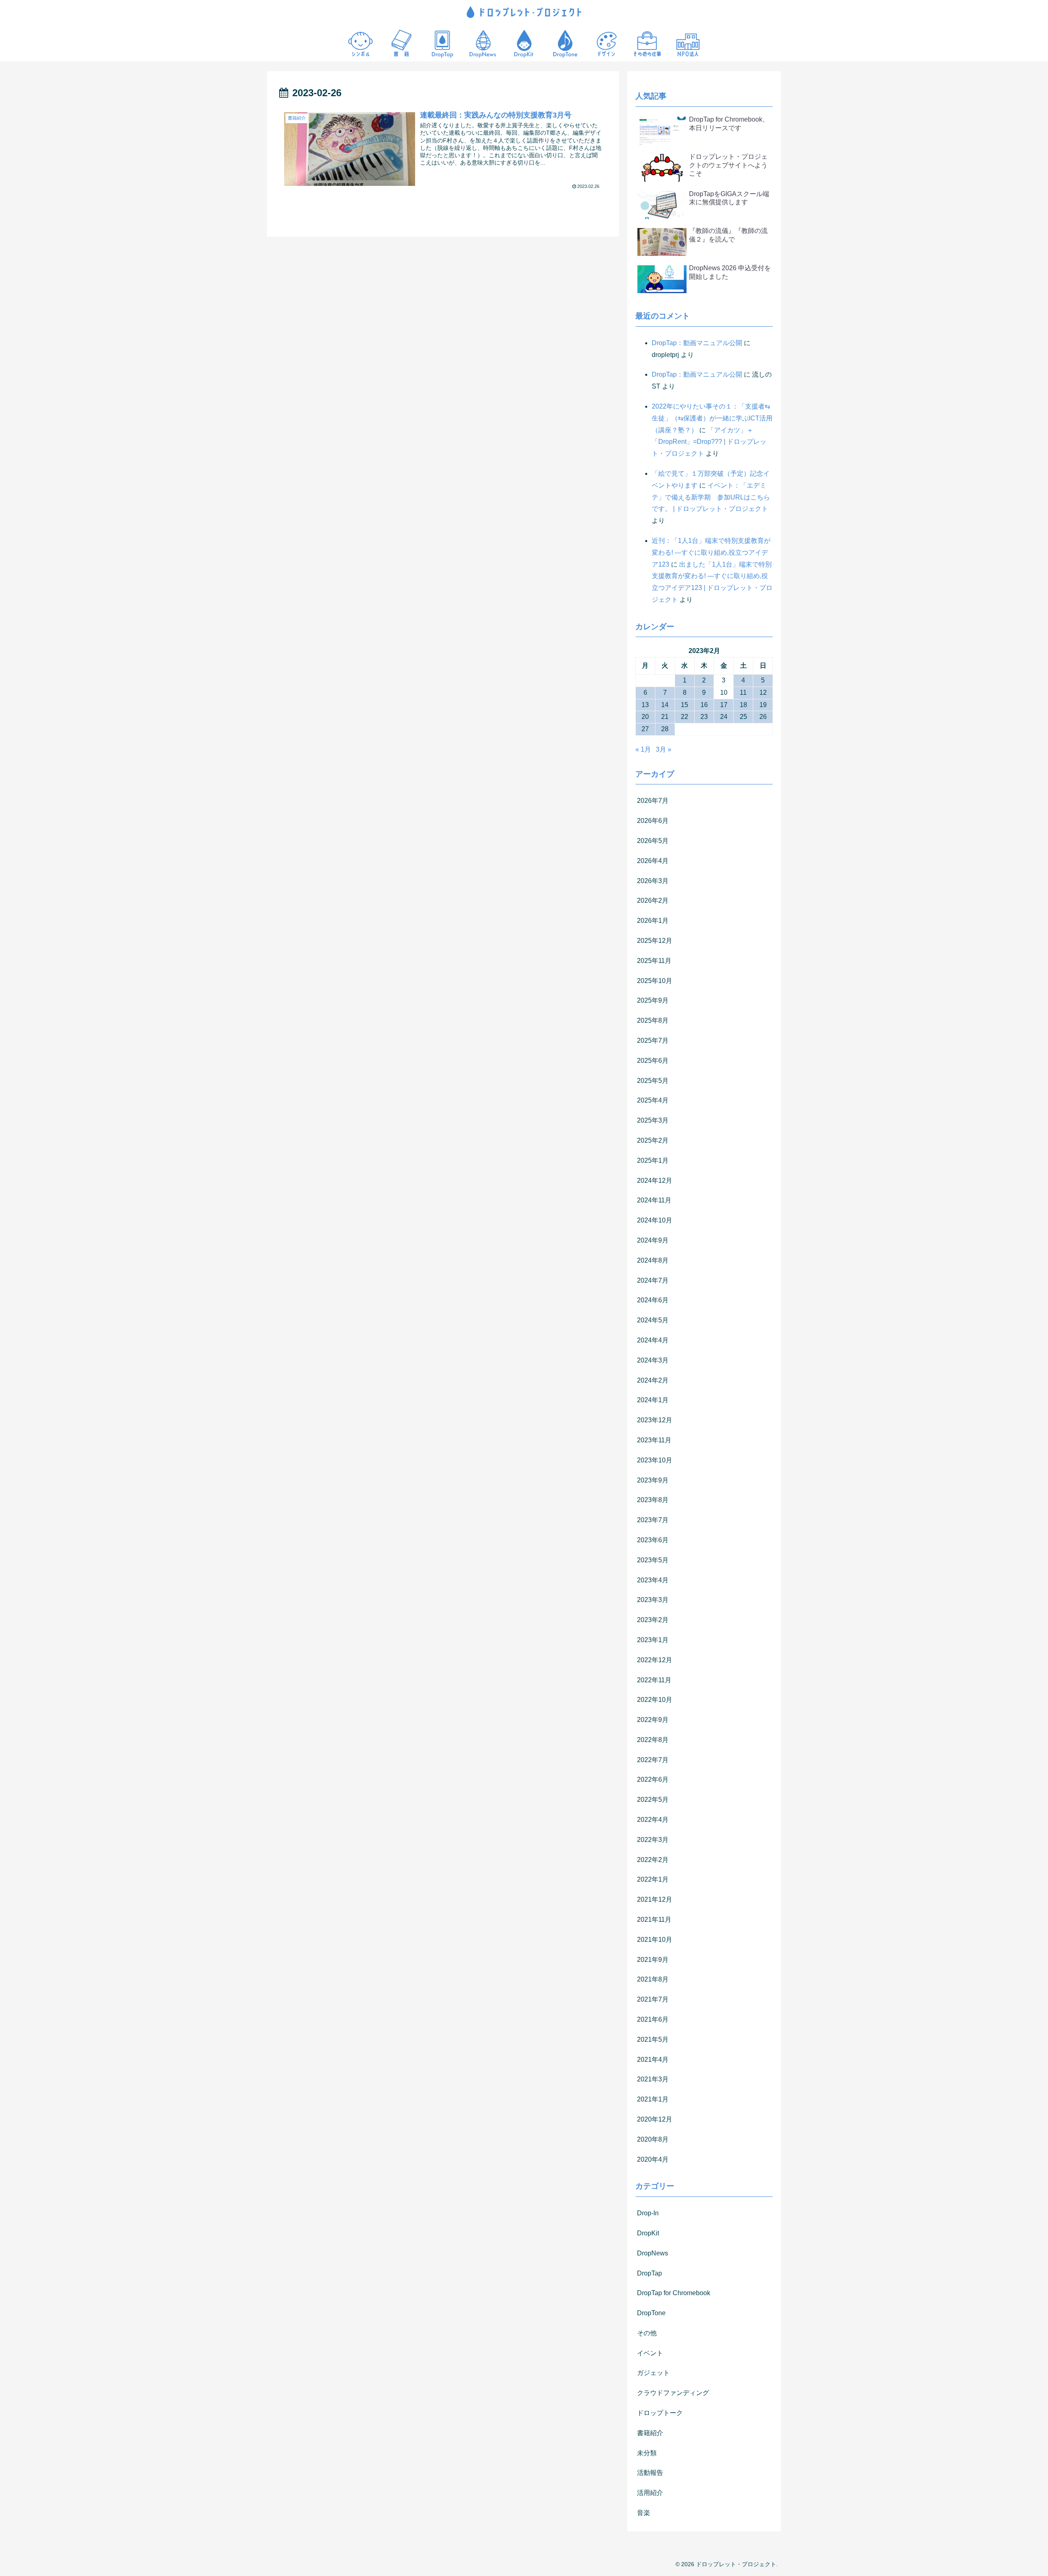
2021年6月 (653, 2019)
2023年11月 (654, 1440)
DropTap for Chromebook (674, 2293)
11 (743, 693)
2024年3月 (653, 1360)
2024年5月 (653, 1320)
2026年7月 (653, 801)
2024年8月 (653, 1260)
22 (684, 717)
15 (684, 705)
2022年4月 (653, 1820)
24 (724, 717)
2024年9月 (653, 1240)
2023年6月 (653, 1540)
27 (645, 729)
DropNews (653, 2253)
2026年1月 (653, 921)
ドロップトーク (660, 2413)
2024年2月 (653, 1380)
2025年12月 (655, 941)
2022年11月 (654, 1680)
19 (763, 705)
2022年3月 (653, 1840)
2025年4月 (653, 1100)
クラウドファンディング (673, 2393)
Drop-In (648, 2213)
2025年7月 (653, 1041)
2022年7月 (653, 1760)
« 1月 (643, 749)
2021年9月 (653, 1960)
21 (665, 717)
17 (724, 705)
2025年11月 (654, 961)
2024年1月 (653, 1400)
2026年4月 (653, 861)
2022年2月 (653, 1860)
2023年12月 (655, 1420)
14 (665, 705)
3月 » (664, 749)
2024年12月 (655, 1181)
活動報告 (650, 2473)
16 (704, 705)
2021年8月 (653, 1979)
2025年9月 (653, 1000)
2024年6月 (653, 1300)
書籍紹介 (650, 2433)
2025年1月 (653, 1160)
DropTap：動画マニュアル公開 (697, 343)
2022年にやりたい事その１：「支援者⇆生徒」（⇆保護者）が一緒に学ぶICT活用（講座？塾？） (712, 418)
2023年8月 (653, 1500)
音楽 (644, 2513)
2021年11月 (654, 1920)
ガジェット (653, 2373)
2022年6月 (653, 1779)
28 (665, 729)
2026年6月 (653, 821)
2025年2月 (653, 1140)
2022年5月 (653, 1800)
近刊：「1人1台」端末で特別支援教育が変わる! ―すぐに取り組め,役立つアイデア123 (711, 552)
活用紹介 (650, 2493)
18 (743, 705)
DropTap (649, 2273)
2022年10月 (655, 1700)
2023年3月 (653, 1600)
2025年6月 (653, 1061)
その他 (647, 2333)
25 (743, 717)
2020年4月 (653, 2159)
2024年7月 (653, 1280)
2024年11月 (654, 1200)
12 (763, 693)
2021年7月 (653, 1999)
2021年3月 (653, 2079)
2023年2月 (653, 1620)
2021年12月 (655, 1899)
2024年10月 (655, 1220)
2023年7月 (653, 1520)
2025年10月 (655, 981)
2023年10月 (655, 1460)
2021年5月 (653, 2039)
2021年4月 (653, 2060)
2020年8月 (653, 2139)
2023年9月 (653, 1480)
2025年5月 (653, 1081)
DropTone (651, 2313)
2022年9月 (653, 1720)
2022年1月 (653, 1879)
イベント (650, 2353)
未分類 (647, 2453)
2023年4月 (653, 1580)
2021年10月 (655, 1940)
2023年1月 (653, 1640)
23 (704, 717)
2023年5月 (653, 1560)
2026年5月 (653, 841)
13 (645, 705)
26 (763, 717)
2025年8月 (653, 1020)
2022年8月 (653, 1740)
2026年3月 (653, 881)
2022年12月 (655, 1660)
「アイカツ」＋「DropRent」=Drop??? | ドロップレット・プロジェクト (709, 442)
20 (645, 717)
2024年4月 (653, 1340)
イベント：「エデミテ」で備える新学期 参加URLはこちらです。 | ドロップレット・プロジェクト (711, 497)
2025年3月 (653, 1120)
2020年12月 (655, 2119)
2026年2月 (653, 900)
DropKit (648, 2233)
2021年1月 (653, 2099)
